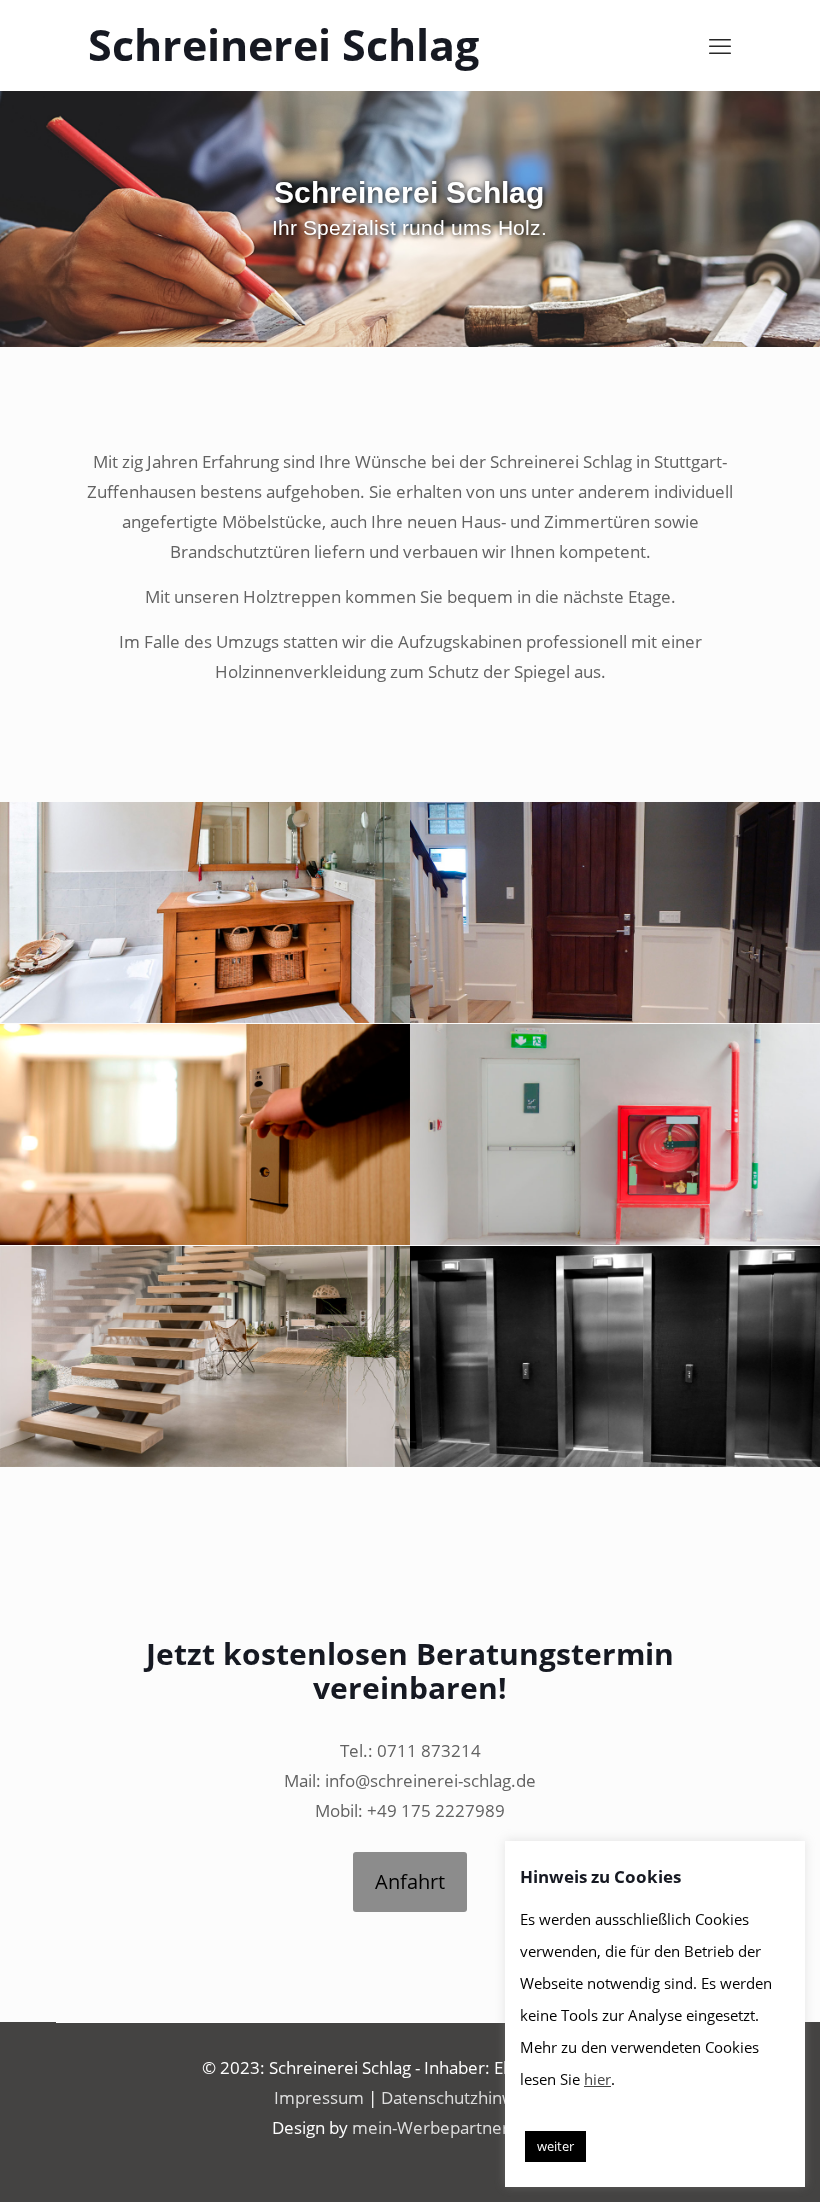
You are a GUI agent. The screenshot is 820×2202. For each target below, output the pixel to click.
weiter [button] (555, 2146)
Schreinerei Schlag (283, 44)
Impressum (319, 2097)
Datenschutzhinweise (464, 2097)
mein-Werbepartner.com (450, 2127)
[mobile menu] (720, 45)
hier (597, 2079)
